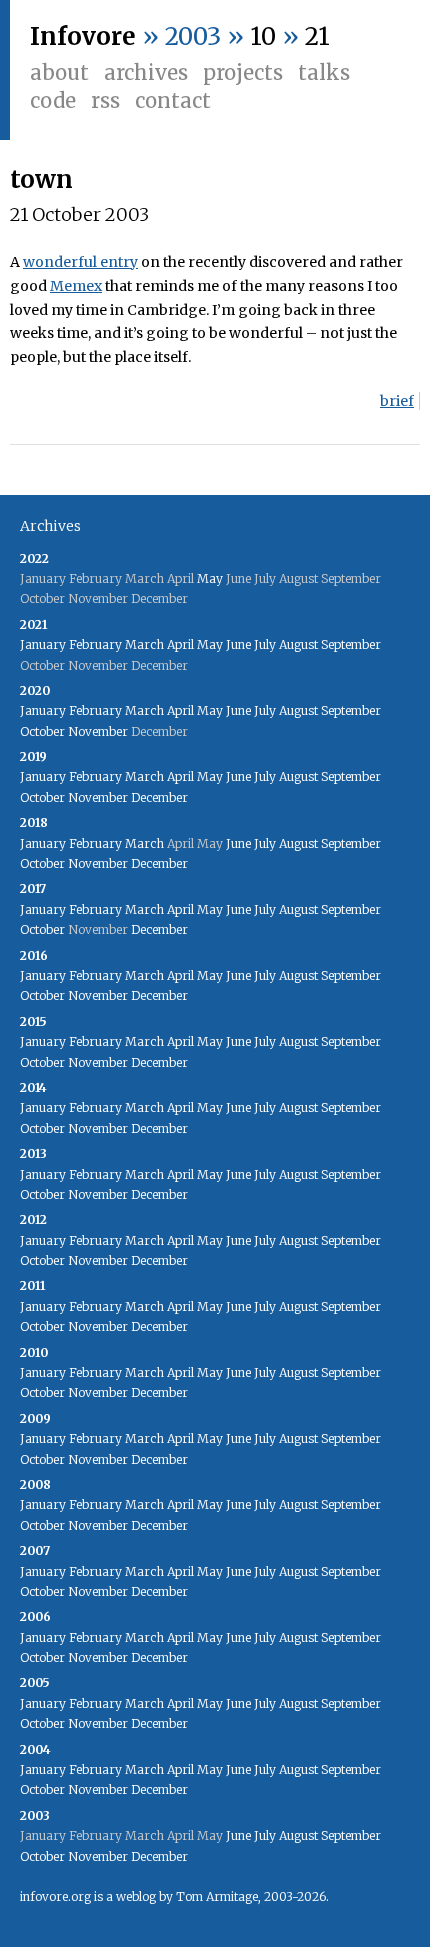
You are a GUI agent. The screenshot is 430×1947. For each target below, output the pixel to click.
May (210, 578)
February (95, 644)
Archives (146, 72)
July (265, 644)
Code (53, 100)
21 (317, 36)
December (159, 797)
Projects (243, 72)
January (43, 644)
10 (263, 36)
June (238, 644)
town (41, 179)
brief (397, 401)
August (298, 644)
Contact (173, 100)
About (59, 72)
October (42, 731)
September (351, 644)
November (98, 731)
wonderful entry (80, 262)
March (144, 644)
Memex (76, 286)
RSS (105, 100)
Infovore (83, 36)
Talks (324, 72)
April (180, 644)
